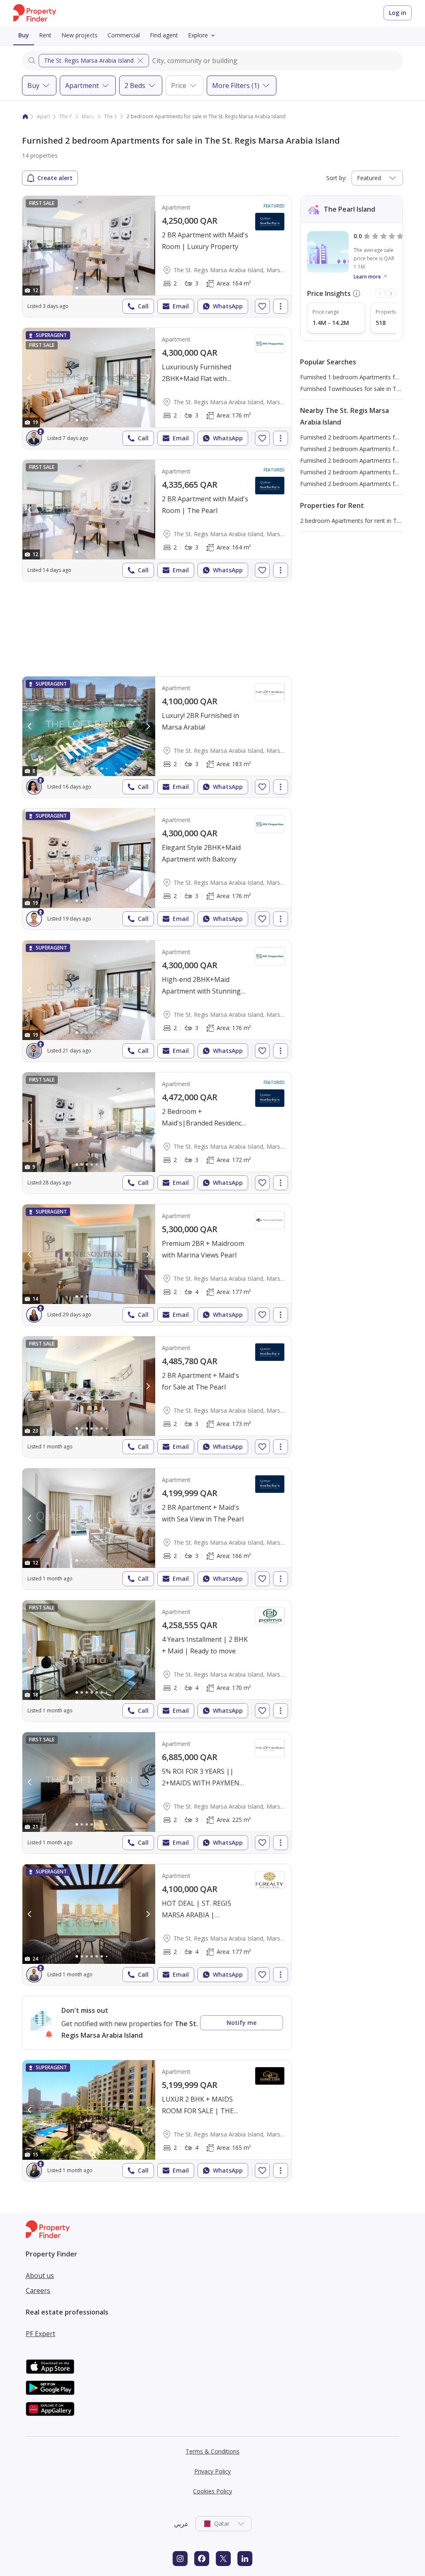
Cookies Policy (212, 2491)
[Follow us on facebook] (202, 2559)
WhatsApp (228, 306)
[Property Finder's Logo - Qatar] (35, 13)
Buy (24, 35)
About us (40, 2276)
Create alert (55, 178)
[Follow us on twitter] (223, 2559)
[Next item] (391, 293)
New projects (79, 35)
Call (143, 306)
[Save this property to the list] (262, 306)
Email (181, 306)
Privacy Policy (212, 2471)
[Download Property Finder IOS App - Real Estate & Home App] (50, 2367)
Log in (398, 13)
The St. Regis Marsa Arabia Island (89, 60)
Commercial (124, 35)
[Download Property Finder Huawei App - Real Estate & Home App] (50, 2409)
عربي (181, 2524)
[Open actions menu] (281, 306)
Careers (38, 2290)
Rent (45, 35)
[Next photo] (148, 246)
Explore (198, 35)
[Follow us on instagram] (180, 2559)
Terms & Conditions (212, 2451)
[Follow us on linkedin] (245, 2559)
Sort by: (336, 178)
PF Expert (40, 2334)
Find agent (164, 35)
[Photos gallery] (89, 246)
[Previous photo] (30, 246)
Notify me (242, 2023)
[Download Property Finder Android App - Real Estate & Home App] (50, 2388)
